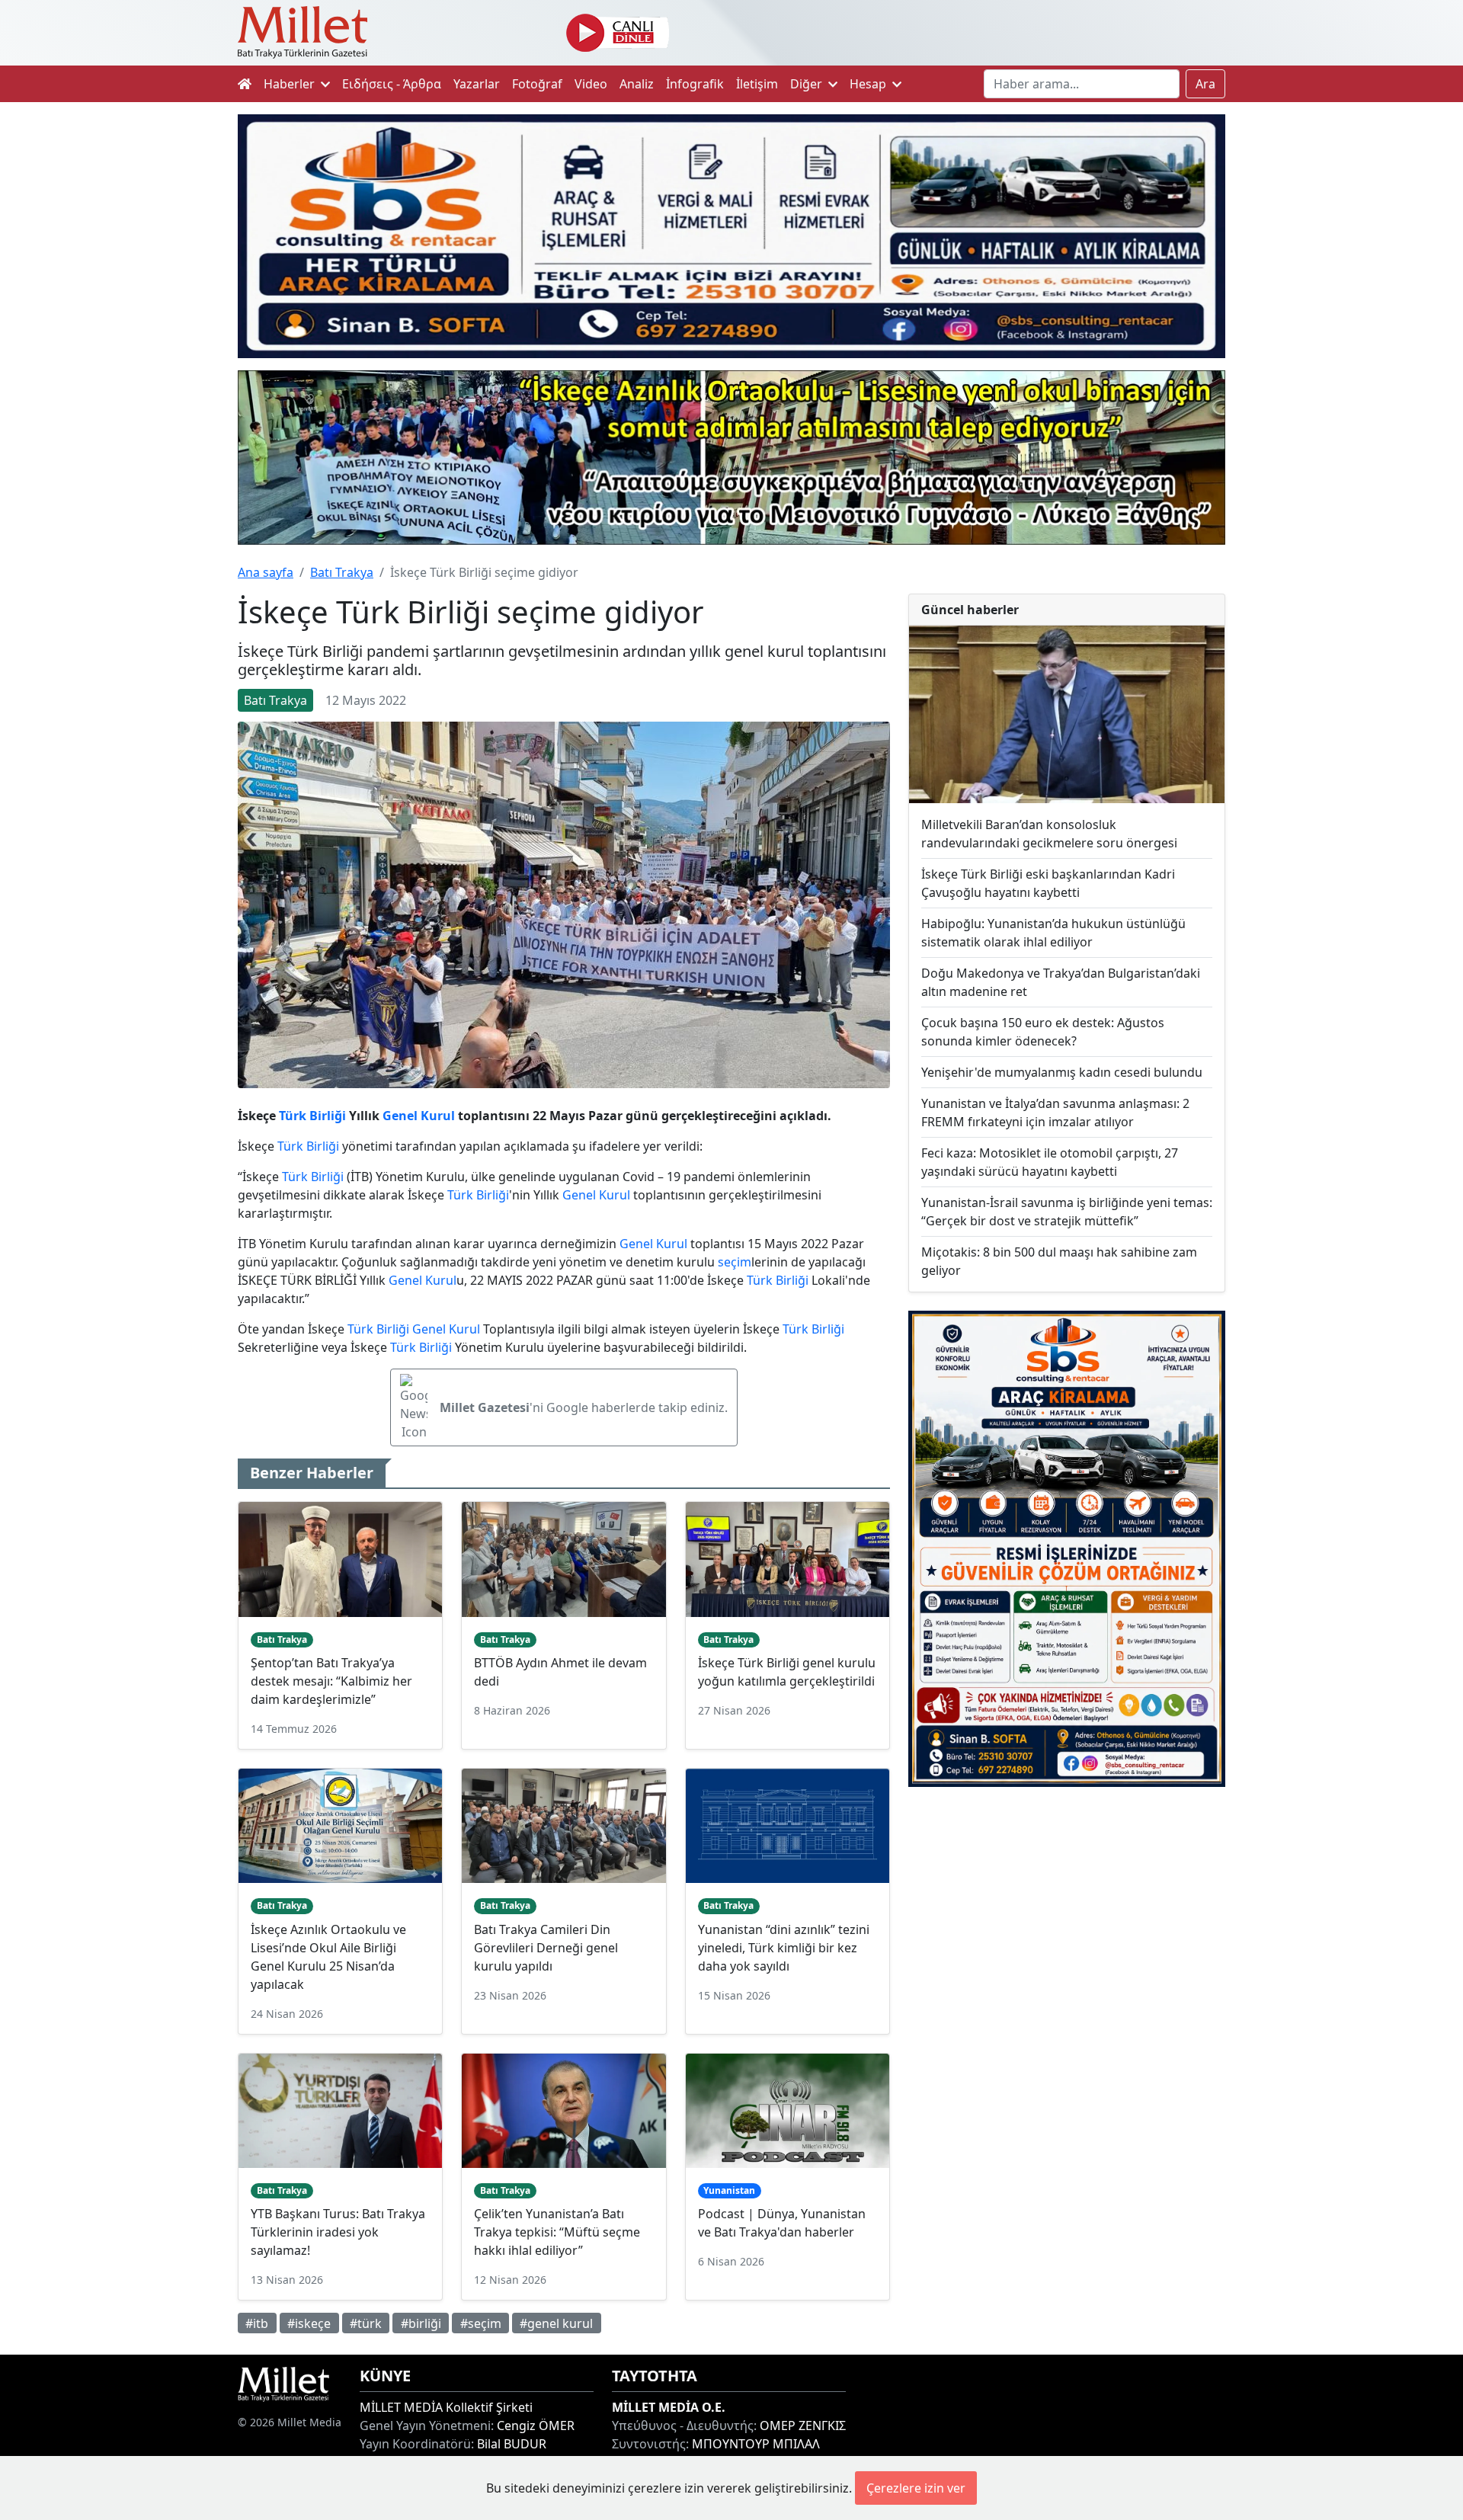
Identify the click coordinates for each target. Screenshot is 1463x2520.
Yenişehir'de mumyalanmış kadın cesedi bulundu (1062, 1072)
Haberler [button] (291, 84)
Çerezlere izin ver (916, 2488)
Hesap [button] (869, 84)
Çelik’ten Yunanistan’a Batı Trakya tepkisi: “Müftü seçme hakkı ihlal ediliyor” (557, 2232)
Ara (1205, 84)
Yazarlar (477, 84)
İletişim (757, 84)
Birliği (328, 1116)
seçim (735, 1262)
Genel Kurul (419, 1116)
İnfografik (695, 84)
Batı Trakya (342, 572)
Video (591, 84)
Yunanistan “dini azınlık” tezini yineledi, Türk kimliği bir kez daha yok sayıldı (784, 1948)
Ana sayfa (266, 572)
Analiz (637, 84)
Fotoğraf (537, 84)
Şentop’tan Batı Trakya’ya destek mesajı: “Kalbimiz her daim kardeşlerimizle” (331, 1681)
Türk (293, 1116)
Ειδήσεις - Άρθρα (392, 84)
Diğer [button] (808, 84)
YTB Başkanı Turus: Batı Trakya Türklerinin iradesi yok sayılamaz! (338, 2232)
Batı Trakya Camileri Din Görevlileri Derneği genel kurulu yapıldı (546, 1948)
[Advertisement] (1067, 1924)
